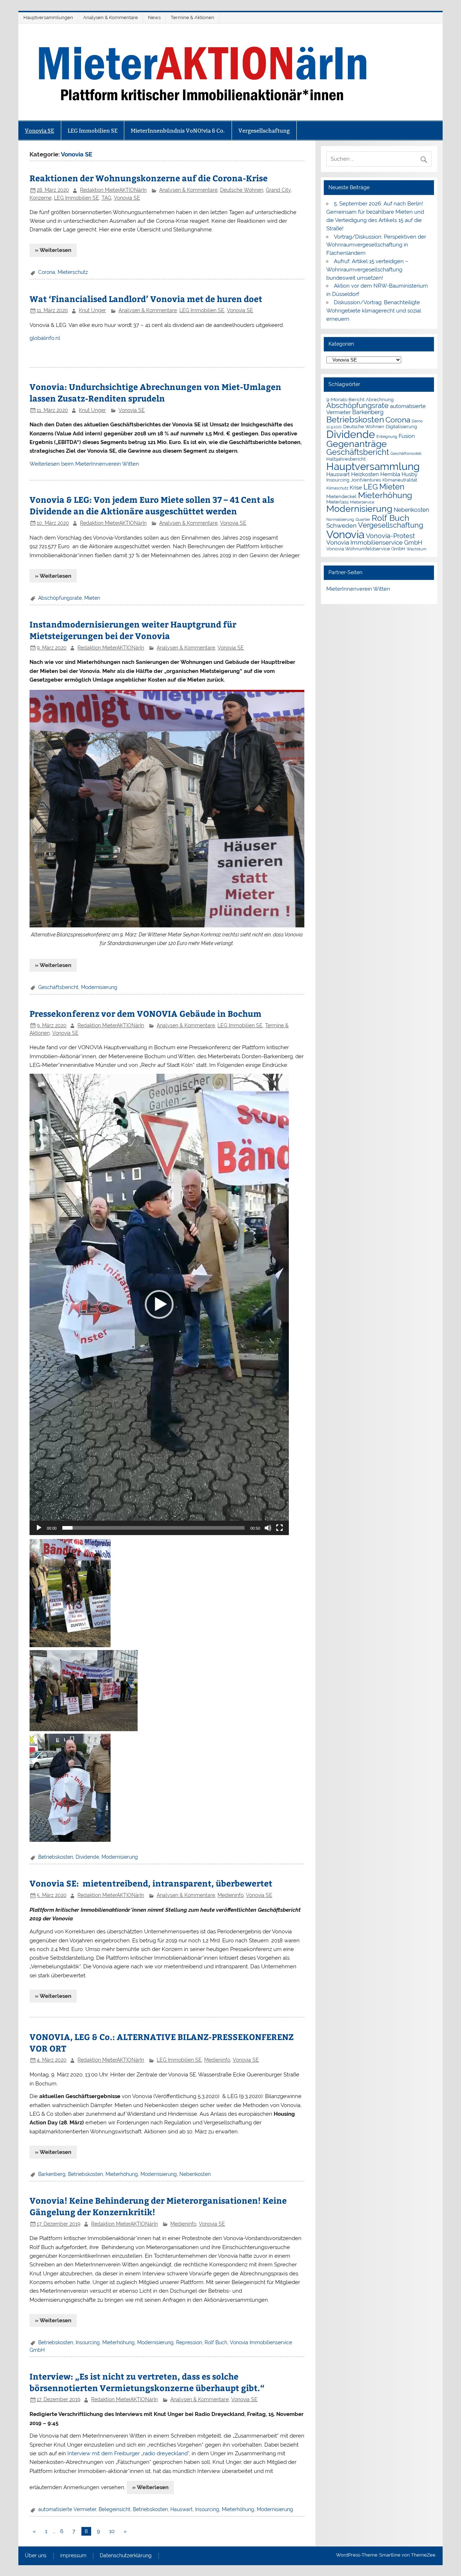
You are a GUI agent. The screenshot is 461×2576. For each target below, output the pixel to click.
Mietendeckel (341, 496)
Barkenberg (52, 2174)
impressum (73, 2556)
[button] (159, 1304)
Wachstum (417, 549)
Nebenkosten (195, 2174)
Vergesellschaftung (264, 131)
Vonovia (345, 534)
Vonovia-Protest (390, 536)
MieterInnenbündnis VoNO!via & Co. (178, 131)
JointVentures (366, 480)
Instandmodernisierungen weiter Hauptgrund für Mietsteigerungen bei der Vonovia (133, 630)
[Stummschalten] (268, 1528)
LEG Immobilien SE (93, 131)
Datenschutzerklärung (126, 2556)
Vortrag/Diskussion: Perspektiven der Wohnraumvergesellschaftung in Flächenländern (376, 245)
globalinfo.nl (45, 338)
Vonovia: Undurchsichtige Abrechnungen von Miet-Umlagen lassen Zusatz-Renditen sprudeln (155, 392)
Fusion (407, 436)
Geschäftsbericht (58, 987)
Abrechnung (380, 400)
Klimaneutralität (400, 480)
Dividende (87, 1857)
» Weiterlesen (53, 250)
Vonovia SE (39, 131)
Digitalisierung (401, 427)
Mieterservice (362, 502)
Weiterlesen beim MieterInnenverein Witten (84, 464)
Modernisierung (99, 987)
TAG (106, 198)
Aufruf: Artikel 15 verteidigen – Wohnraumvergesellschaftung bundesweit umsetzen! (367, 270)
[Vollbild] (279, 1528)
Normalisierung (340, 519)
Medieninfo (230, 1895)
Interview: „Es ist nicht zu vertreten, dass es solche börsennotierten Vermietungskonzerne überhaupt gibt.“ (147, 2382)
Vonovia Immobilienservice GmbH (374, 542)
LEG (371, 487)
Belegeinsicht (115, 2509)
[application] (159, 1304)
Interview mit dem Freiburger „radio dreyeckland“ (128, 2453)
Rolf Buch (216, 2342)
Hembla (390, 474)
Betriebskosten (56, 1857)
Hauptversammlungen (48, 17)
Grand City (278, 190)
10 (112, 2531)
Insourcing (88, 2342)
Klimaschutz (337, 488)
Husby (409, 474)
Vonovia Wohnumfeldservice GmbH (366, 549)
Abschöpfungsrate (60, 598)
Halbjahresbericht (346, 459)
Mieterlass (337, 502)
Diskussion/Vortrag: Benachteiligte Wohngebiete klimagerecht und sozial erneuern (374, 311)
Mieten (92, 598)
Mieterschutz (73, 272)
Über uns (36, 2556)
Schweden (341, 526)
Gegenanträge (357, 444)
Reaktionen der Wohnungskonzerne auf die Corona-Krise (149, 178)
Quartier (363, 519)
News (154, 17)
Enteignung (387, 436)
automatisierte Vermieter (67, 2509)
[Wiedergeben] (39, 1528)
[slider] (153, 1528)
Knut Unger (92, 310)
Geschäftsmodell (406, 453)
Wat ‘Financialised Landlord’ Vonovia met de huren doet (146, 299)
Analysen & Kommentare (111, 17)
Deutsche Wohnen (242, 190)
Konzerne (41, 198)
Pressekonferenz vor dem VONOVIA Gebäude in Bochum (146, 1013)
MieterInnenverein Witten (358, 589)
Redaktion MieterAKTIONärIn (113, 190)
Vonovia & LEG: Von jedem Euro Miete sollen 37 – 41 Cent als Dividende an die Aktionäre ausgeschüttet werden (152, 505)
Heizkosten (365, 474)
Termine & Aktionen (193, 17)
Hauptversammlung (373, 466)
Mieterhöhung (122, 2174)
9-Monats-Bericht (345, 400)
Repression (189, 2342)
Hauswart (182, 2509)
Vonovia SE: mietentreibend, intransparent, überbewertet (151, 1883)
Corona (47, 272)
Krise (356, 487)
